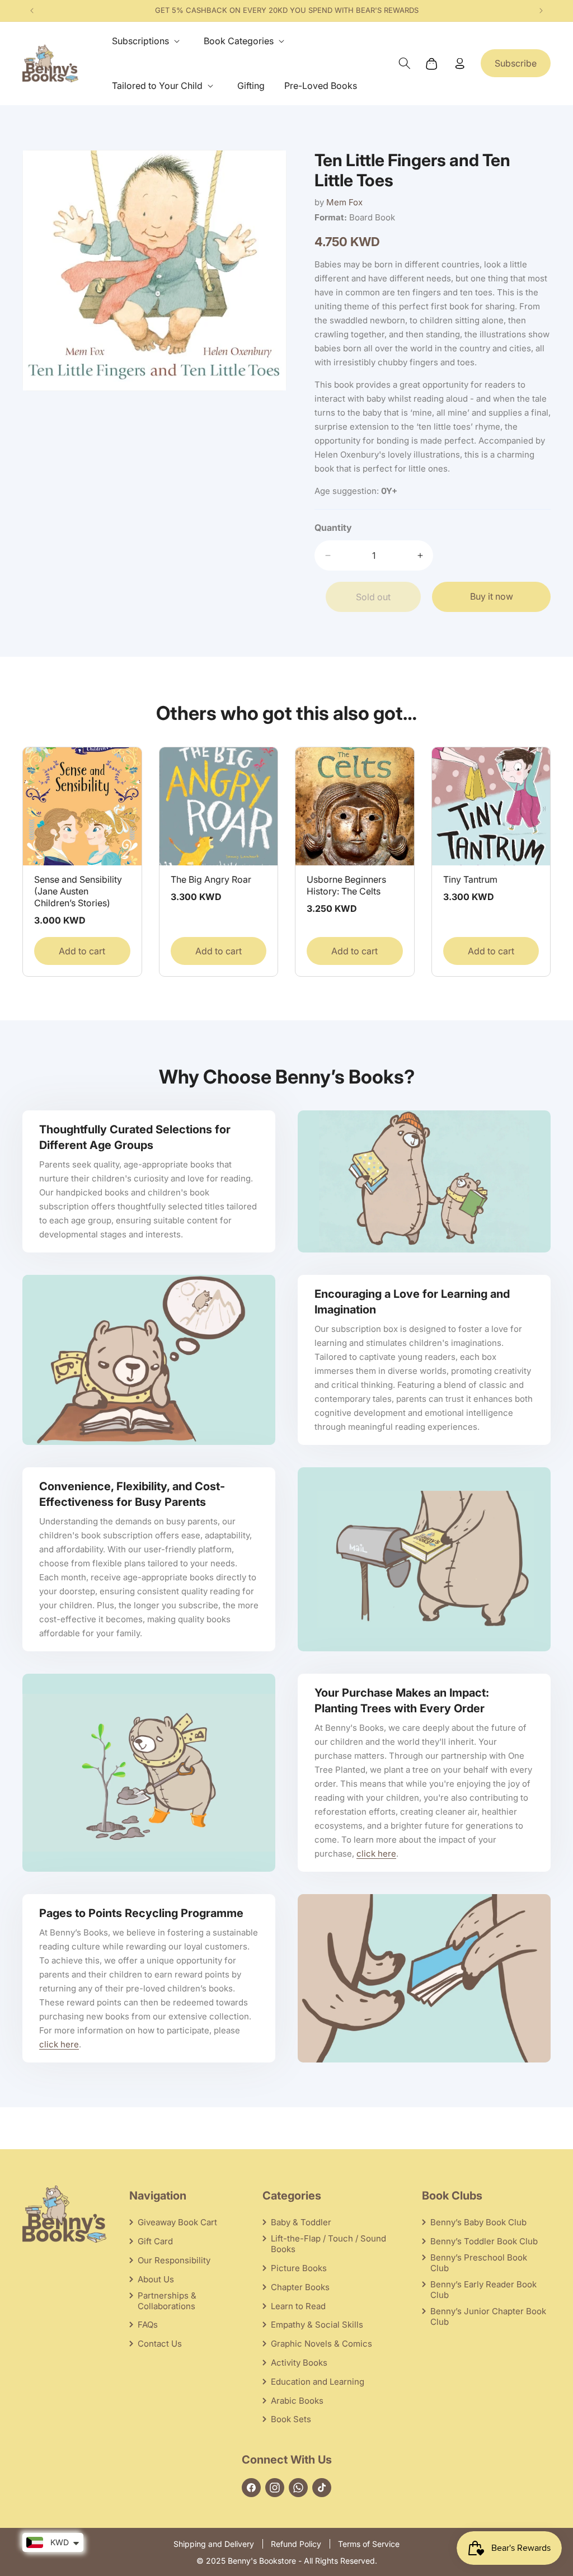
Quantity (333, 528)
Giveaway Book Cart (177, 2222)
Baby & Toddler (301, 2222)
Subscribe (516, 63)
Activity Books (299, 2363)
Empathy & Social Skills (317, 2325)
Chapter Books (300, 2287)
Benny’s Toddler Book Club (484, 2241)
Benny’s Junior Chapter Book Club (488, 2316)
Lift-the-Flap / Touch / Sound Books (328, 2244)
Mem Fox (344, 202)
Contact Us (160, 2344)
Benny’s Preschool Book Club (479, 2263)
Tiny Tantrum (470, 879)
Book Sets (291, 2419)
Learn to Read (298, 2306)
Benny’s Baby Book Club (478, 2222)
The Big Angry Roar (211, 879)
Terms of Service (369, 2544)
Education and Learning (318, 2382)
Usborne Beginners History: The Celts (346, 885)
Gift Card (155, 2241)
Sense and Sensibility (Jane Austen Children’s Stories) (78, 891)
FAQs (148, 2325)
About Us (156, 2279)
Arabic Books (297, 2401)
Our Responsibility (174, 2260)
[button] (148, 41)
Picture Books (299, 2268)
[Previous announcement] (32, 11)
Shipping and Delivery (214, 2544)
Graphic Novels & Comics (321, 2344)
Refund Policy (296, 2544)
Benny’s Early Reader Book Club (483, 2290)
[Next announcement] (541, 11)
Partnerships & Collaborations (167, 2301)
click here (376, 1854)
